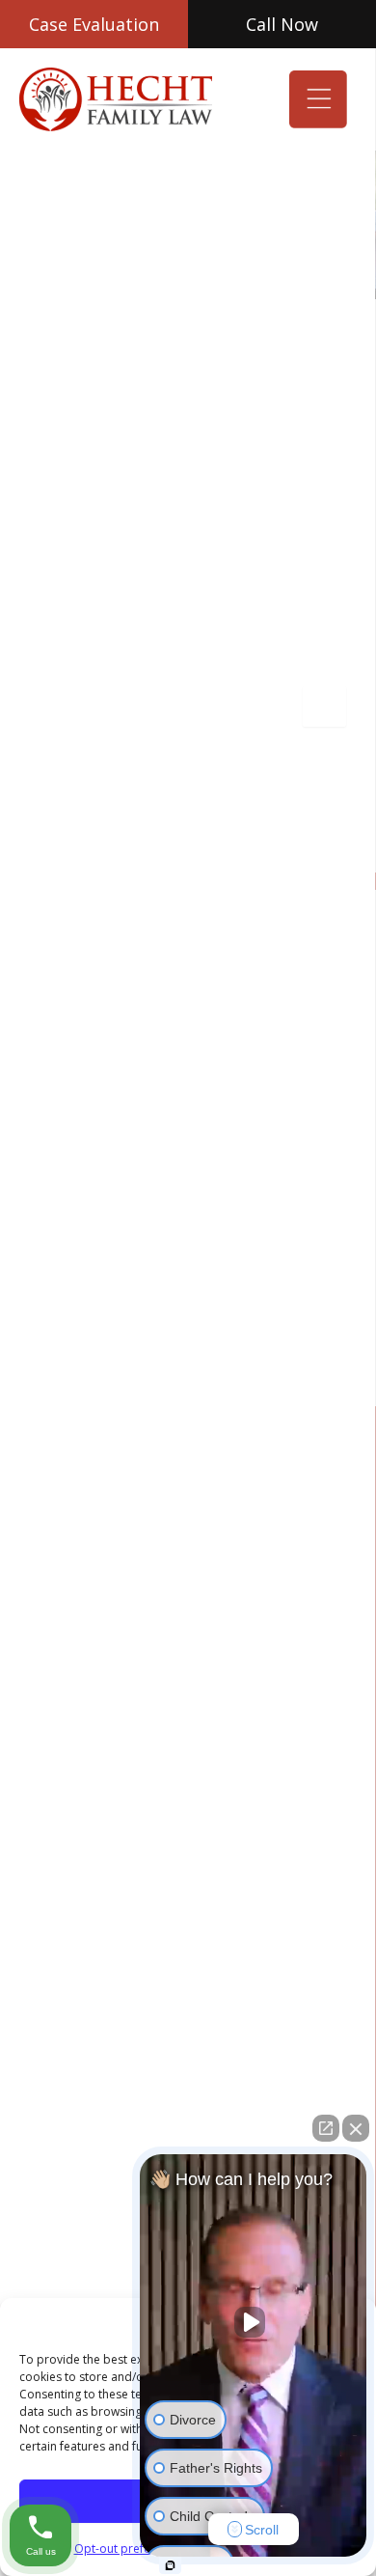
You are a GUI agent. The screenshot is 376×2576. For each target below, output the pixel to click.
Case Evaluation (94, 24)
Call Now (282, 24)
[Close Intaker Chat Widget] (356, 2128)
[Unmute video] (254, 2322)
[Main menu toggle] (318, 99)
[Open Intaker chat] (170, 2565)
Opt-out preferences (131, 2548)
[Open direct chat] (326, 2128)
